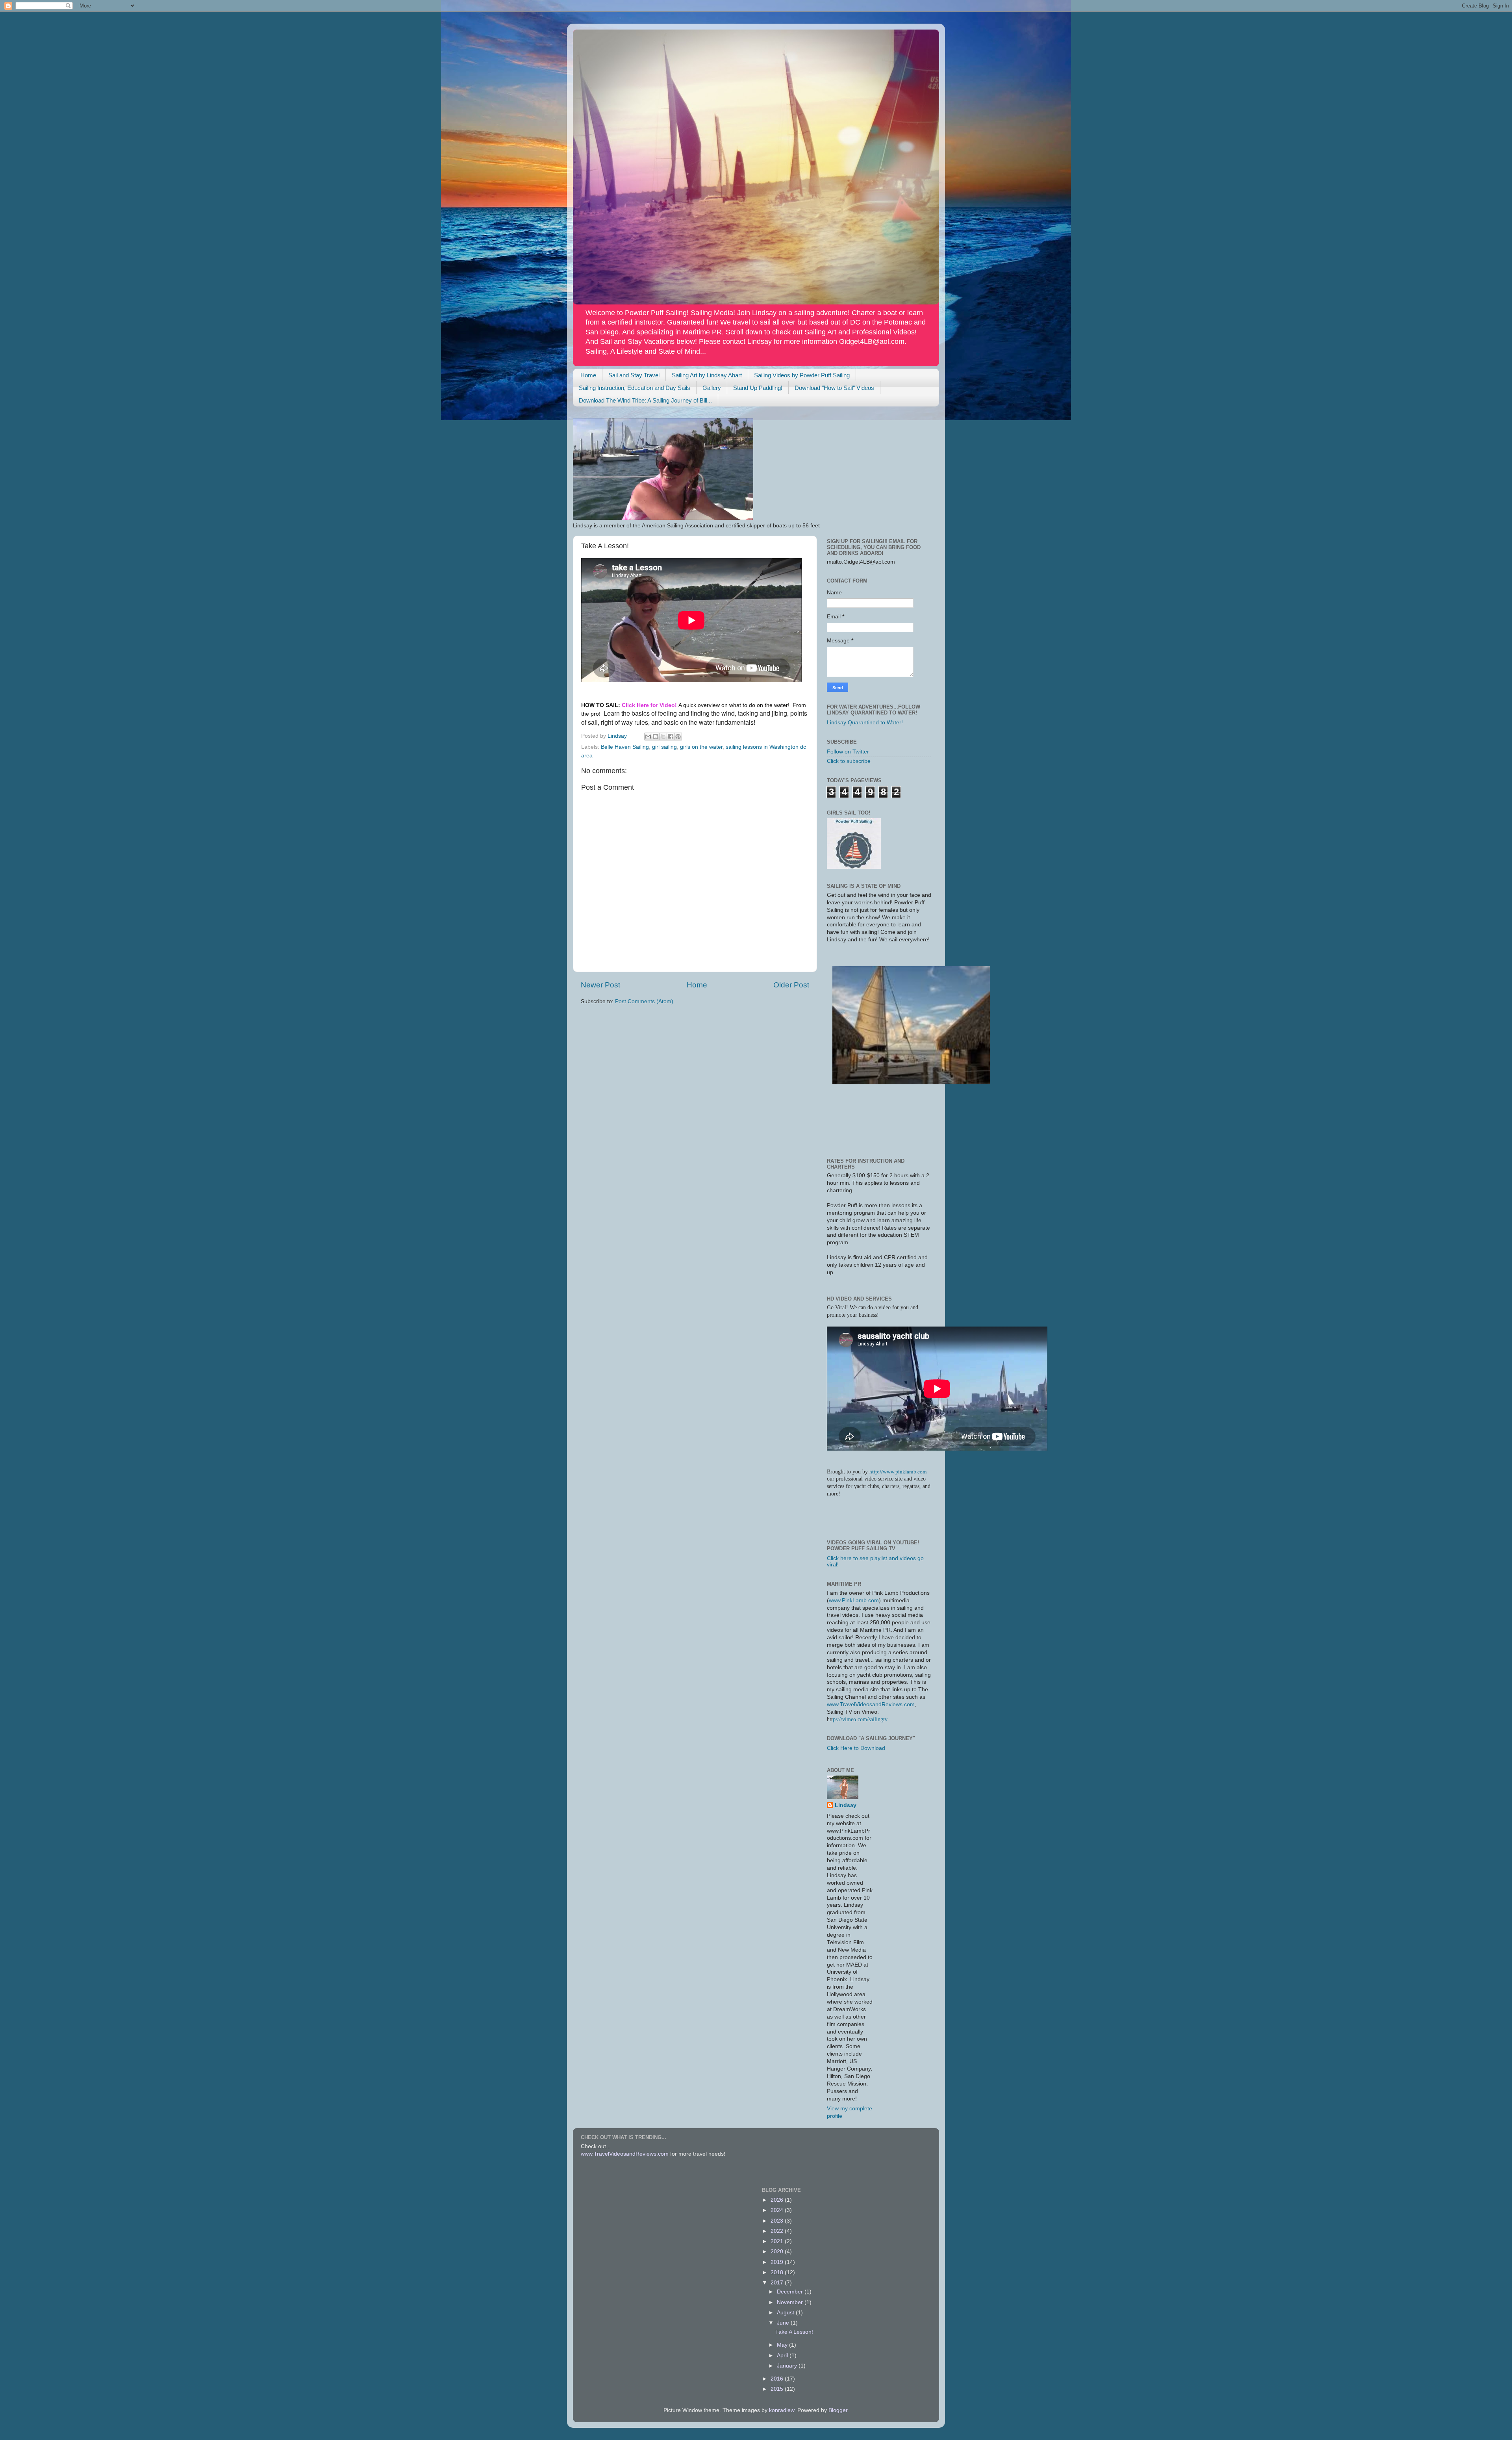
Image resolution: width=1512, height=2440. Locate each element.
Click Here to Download (856, 1748)
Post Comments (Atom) (644, 1001)
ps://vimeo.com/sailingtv (860, 1719)
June (784, 2323)
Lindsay (846, 1805)
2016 (778, 2379)
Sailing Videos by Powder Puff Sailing (802, 375)
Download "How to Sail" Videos (834, 388)
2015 (778, 2389)
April (783, 2356)
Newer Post (600, 985)
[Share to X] (663, 737)
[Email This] (648, 737)
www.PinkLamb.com (854, 1600)
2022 (778, 2231)
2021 (778, 2241)
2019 (778, 2262)
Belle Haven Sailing (625, 747)
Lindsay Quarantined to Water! (865, 723)
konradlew (782, 2410)
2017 (778, 2283)
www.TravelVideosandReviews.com (871, 1704)
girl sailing (664, 747)
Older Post (791, 985)
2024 (778, 2210)
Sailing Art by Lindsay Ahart (707, 375)
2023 (778, 2221)
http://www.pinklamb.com (898, 1471)
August (786, 2313)
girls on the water (701, 747)
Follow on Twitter (848, 752)
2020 (778, 2252)
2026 (778, 2200)
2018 (778, 2272)
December (791, 2292)
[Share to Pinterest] (678, 737)
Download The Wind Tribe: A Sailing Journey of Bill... (645, 400)
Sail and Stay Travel (634, 375)
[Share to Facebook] (671, 737)
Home (588, 375)
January (788, 2366)
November (791, 2302)
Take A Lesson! (794, 2332)
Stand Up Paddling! (758, 388)
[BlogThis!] (656, 737)
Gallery (712, 388)
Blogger (838, 2410)
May (783, 2345)
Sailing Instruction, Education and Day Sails (635, 388)
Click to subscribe (849, 761)
